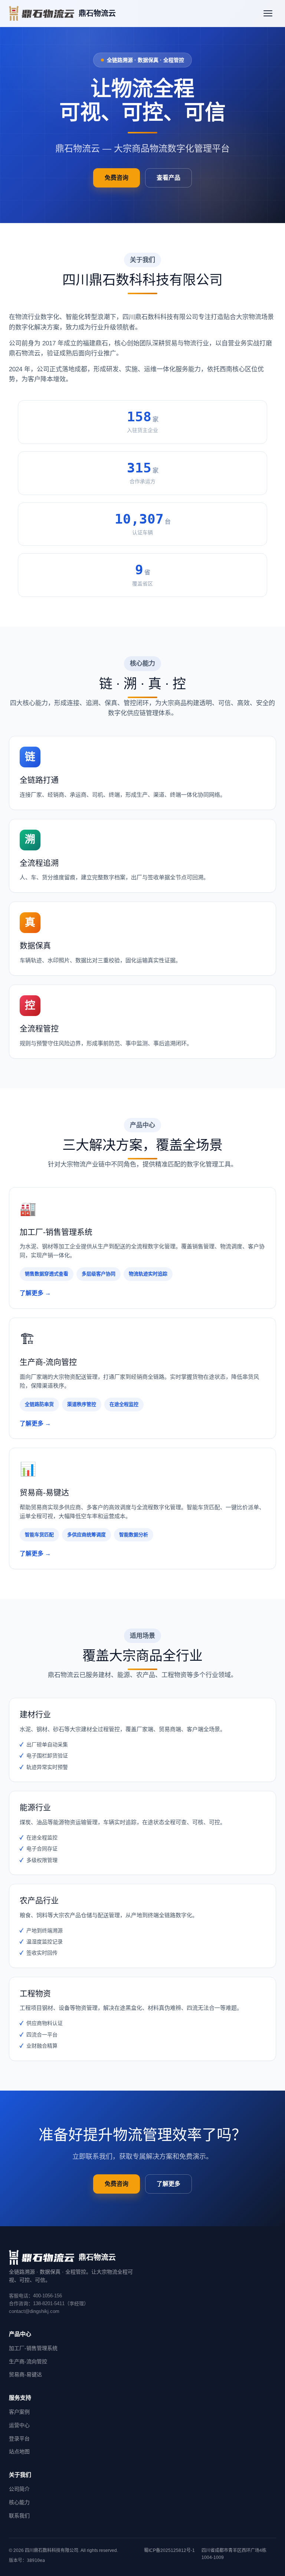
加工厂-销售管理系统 (33, 2348)
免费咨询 (117, 178)
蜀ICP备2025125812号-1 (169, 2550)
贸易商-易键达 (25, 2374)
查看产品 (168, 178)
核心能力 (19, 2502)
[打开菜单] (268, 13)
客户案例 (19, 2412)
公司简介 (19, 2489)
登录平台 (19, 2439)
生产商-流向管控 (28, 2361)
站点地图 (19, 2451)
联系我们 (19, 2516)
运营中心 (19, 2425)
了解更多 (168, 2184)
